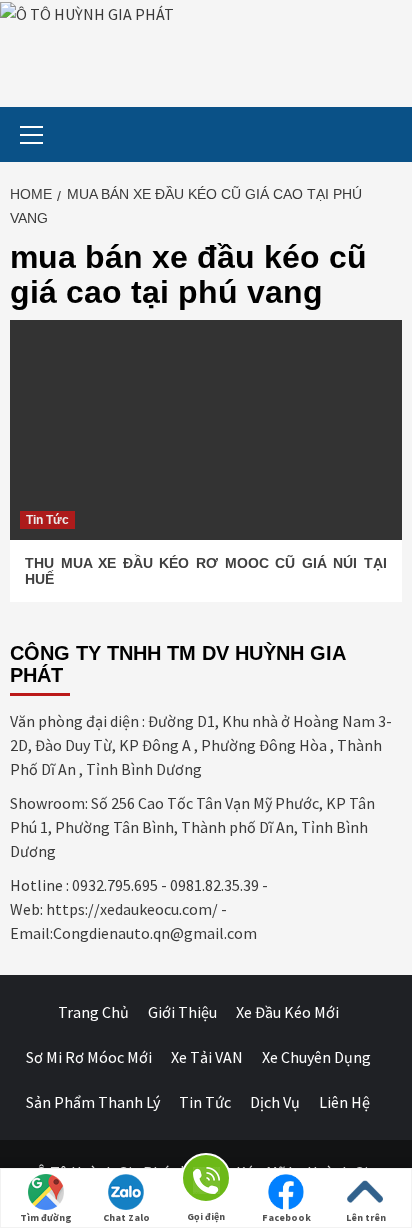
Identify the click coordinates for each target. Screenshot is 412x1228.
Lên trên (366, 1217)
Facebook (286, 1217)
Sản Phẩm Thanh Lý (93, 1102)
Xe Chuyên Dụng (316, 1057)
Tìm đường (46, 1217)
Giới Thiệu (182, 1012)
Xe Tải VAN (207, 1057)
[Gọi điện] (206, 1181)
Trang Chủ (93, 1012)
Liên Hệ (344, 1102)
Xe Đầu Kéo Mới (287, 1012)
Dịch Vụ (275, 1102)
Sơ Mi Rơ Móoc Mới (89, 1057)
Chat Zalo (126, 1217)
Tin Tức (47, 520)
